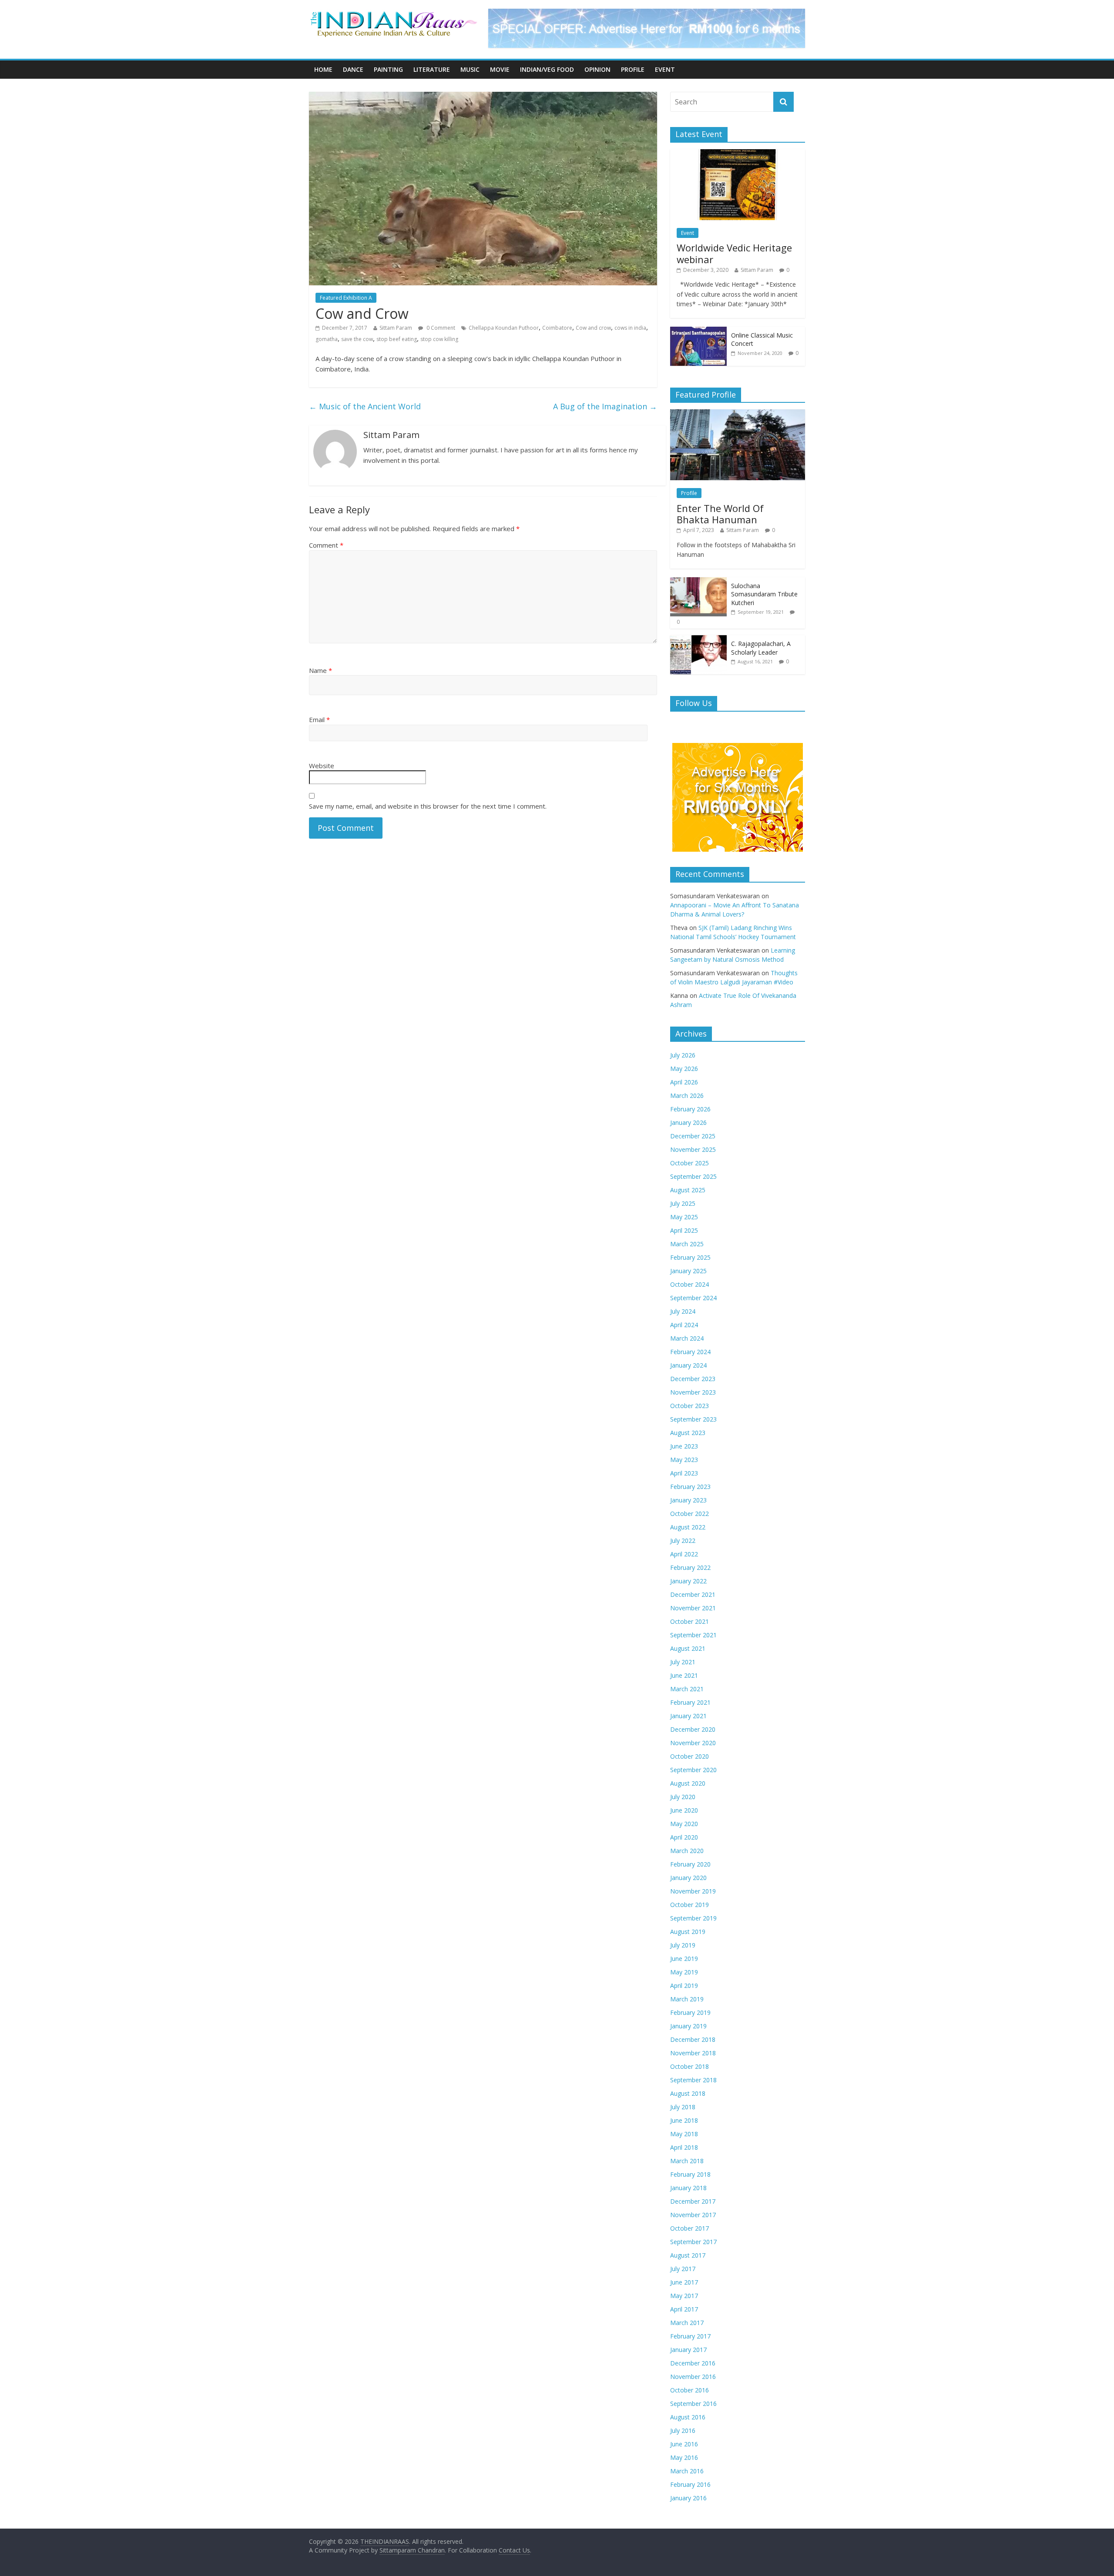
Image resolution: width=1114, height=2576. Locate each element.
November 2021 (693, 1608)
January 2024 (688, 1365)
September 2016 (693, 2404)
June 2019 (684, 1959)
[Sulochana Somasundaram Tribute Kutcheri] (698, 582)
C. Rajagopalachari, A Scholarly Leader (761, 648)
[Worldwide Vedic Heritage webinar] (738, 154)
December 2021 (693, 1594)
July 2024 (683, 1311)
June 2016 (684, 2444)
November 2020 (693, 1743)
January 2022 (688, 1581)
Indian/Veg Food (547, 69)
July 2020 (683, 1797)
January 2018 (688, 2188)
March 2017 (687, 2323)
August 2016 (688, 2417)
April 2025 (684, 1230)
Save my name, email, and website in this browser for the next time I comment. (428, 806)
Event (665, 69)
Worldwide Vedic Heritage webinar (734, 253)
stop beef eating (397, 339)
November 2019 (693, 1891)
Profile (633, 69)
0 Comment (440, 328)
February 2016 (690, 2484)
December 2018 (693, 2039)
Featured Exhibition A (346, 298)
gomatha (327, 339)
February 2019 (690, 2012)
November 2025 (693, 1149)
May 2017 (684, 2296)
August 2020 (688, 1783)
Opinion (597, 69)
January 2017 (688, 2350)
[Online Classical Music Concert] (698, 331)
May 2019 (684, 1972)
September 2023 (693, 1419)
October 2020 (690, 1756)
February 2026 (690, 1109)
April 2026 (684, 1082)
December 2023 (693, 1379)
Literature (432, 69)
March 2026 (687, 1096)
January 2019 (688, 2026)
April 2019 (684, 1986)
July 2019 (683, 1945)
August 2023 (688, 1433)
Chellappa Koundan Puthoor (504, 328)
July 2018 (683, 2107)
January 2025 (688, 1271)
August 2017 (688, 2255)
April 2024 (684, 1325)
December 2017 (693, 2201)
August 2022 (688, 1527)
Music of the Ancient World (365, 406)
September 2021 (693, 1635)
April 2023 (684, 1473)
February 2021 (690, 1702)
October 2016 (690, 2390)
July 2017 (683, 2269)
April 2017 (684, 2309)
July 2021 (683, 1662)
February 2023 (690, 1487)
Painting (388, 69)
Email (319, 719)
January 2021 (688, 1716)
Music (470, 69)
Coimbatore (557, 328)
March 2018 (687, 2161)
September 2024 (693, 1298)
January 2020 (688, 1878)
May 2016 (684, 2457)
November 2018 (693, 2053)
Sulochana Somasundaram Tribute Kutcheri (764, 594)
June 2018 (684, 2120)
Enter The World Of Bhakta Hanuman (720, 514)
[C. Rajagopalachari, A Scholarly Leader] (698, 640)
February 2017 (690, 2336)
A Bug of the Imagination (605, 406)
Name (320, 670)
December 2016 (693, 2363)
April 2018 (684, 2147)
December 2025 (693, 1136)
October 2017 (690, 2228)
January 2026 (688, 1122)
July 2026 (683, 1055)
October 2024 (690, 1284)
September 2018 (693, 2080)
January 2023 (688, 1500)
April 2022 (684, 1554)
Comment (326, 545)
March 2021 (687, 1689)
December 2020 (693, 1729)
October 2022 (690, 1514)
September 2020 (693, 1770)
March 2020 (687, 1851)
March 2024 (687, 1338)
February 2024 (690, 1352)
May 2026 (684, 1069)
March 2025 (687, 1244)
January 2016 (688, 2498)
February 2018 (690, 2174)
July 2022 (683, 1541)
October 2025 (690, 1163)
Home (323, 69)
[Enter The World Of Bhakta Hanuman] (738, 414)
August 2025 (688, 1190)
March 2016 (687, 2471)
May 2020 (684, 1824)
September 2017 (693, 2242)
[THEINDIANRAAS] (394, 14)
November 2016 (693, 2377)
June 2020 (684, 1810)
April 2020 (684, 1837)
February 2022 (690, 1567)
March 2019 (687, 1999)
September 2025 (693, 1176)
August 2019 (688, 1932)
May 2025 (684, 1217)
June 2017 (684, 2282)
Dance (353, 69)
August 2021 (688, 1648)
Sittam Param (396, 328)
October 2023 (690, 1406)
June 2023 (684, 1446)
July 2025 (683, 1203)
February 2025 (690, 1257)
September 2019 (693, 1918)
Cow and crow (593, 328)
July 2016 (683, 2430)
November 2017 (693, 2215)
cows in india (630, 328)
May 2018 (684, 2134)
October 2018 (690, 2066)
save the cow (357, 339)
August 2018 (688, 2093)
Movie (500, 69)
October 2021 (690, 1621)
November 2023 (693, 1392)
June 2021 (684, 1675)
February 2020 (690, 1864)
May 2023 (684, 1460)
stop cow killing (439, 339)
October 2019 (690, 1905)
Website (322, 766)
